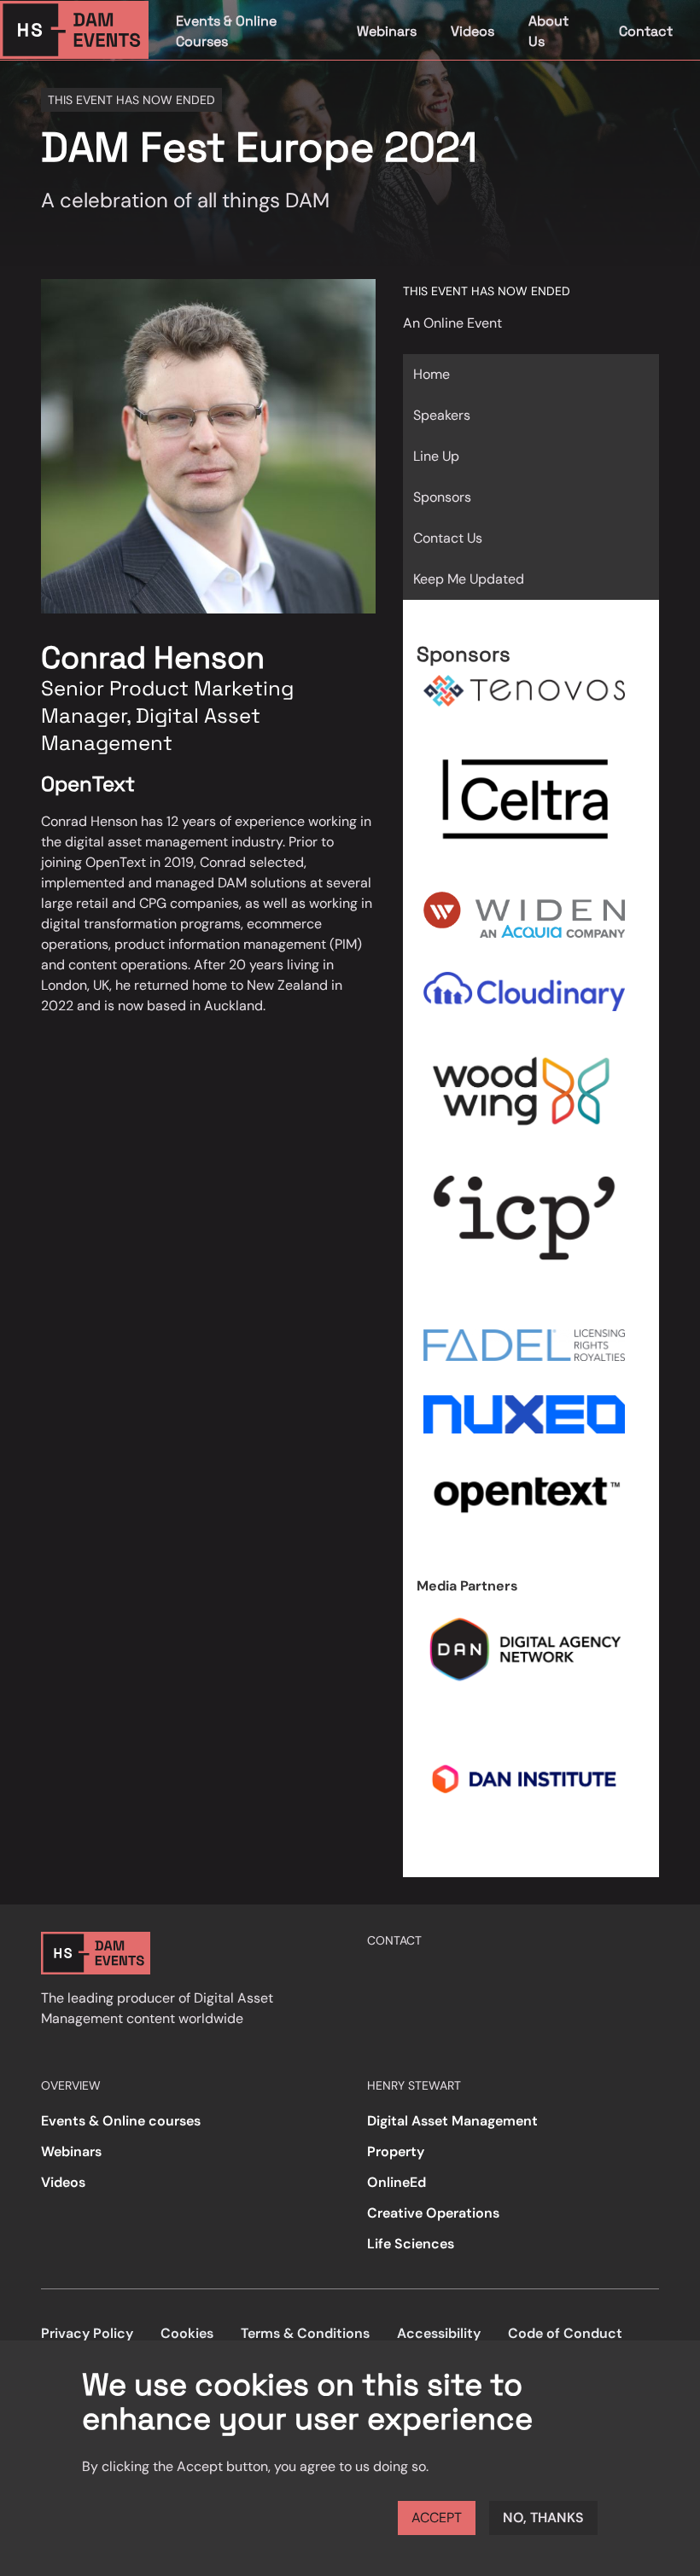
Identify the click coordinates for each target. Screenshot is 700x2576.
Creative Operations (433, 2213)
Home (432, 374)
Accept (437, 2518)
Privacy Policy (87, 2333)
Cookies (187, 2333)
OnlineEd (397, 2182)
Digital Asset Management (452, 2121)
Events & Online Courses (226, 31)
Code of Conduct (565, 2333)
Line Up (436, 456)
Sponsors (442, 497)
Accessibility (439, 2333)
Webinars (387, 31)
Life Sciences (411, 2244)
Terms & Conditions (305, 2333)
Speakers (442, 415)
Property (396, 2152)
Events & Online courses (121, 2121)
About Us (548, 31)
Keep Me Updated (469, 579)
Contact (646, 31)
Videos (472, 31)
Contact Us (448, 538)
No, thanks (543, 2518)
